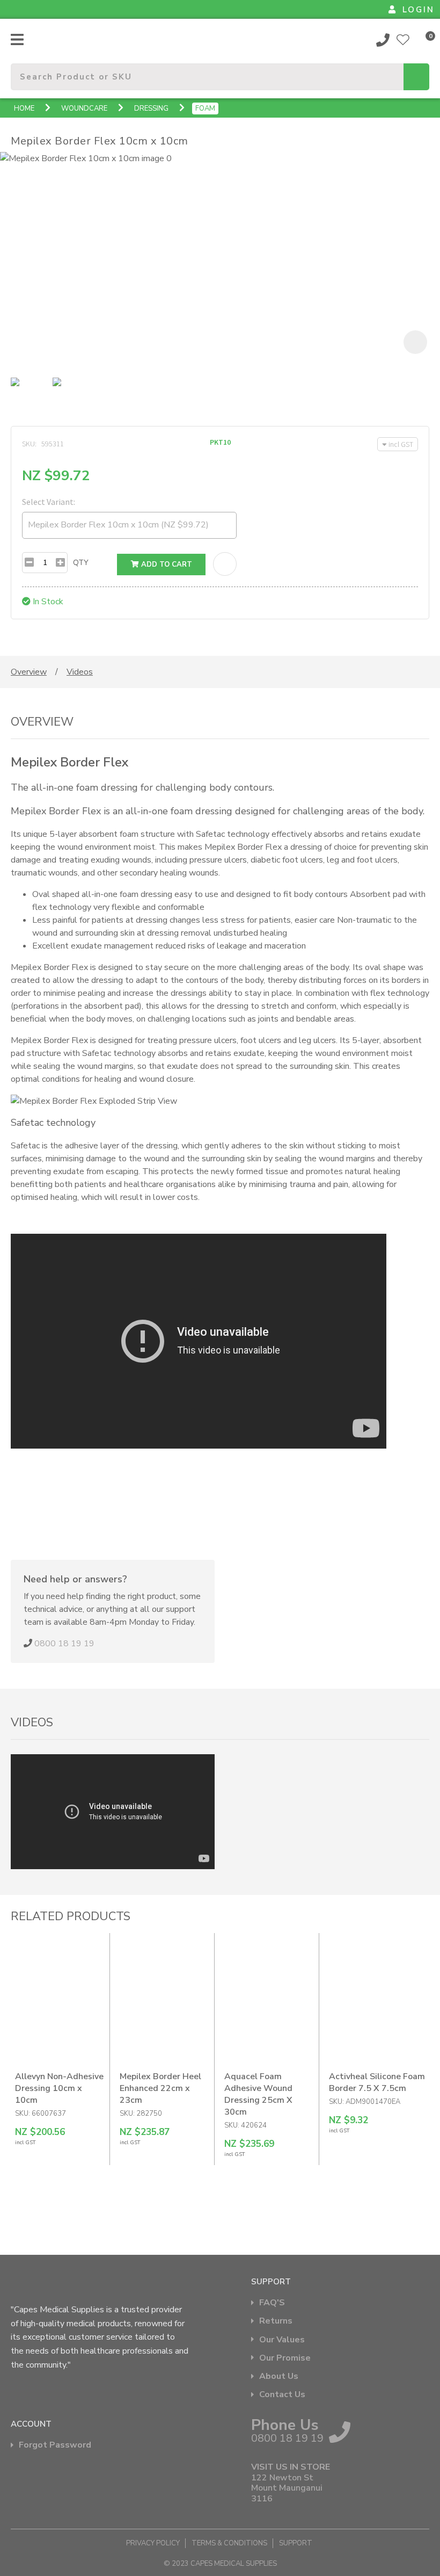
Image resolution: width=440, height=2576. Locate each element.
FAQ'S (272, 2303)
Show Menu (17, 39)
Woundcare (84, 108)
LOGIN (419, 10)
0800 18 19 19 (383, 40)
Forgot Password (55, 2445)
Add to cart (166, 565)
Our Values (282, 2340)
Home (24, 108)
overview (29, 672)
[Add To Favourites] (225, 564)
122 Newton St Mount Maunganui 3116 (287, 2488)
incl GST (401, 444)
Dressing (151, 108)
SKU (28, 444)
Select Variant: (49, 502)
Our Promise (285, 2358)
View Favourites (403, 40)
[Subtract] (29, 563)
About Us (279, 2376)
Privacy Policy (153, 2543)
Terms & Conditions (229, 2543)
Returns (276, 2321)
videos (80, 672)
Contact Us (282, 2395)
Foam (205, 108)
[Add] (60, 563)
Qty (81, 563)
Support (296, 2543)
